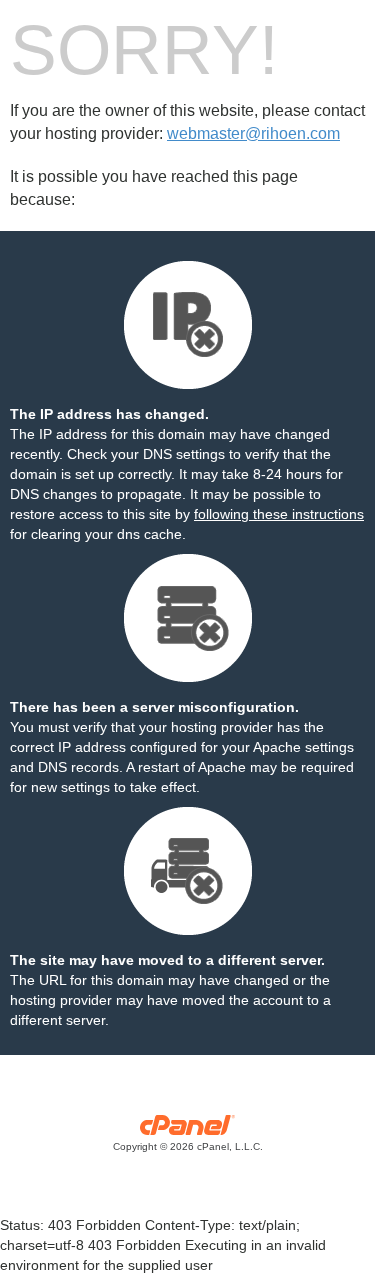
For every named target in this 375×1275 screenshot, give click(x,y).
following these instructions (279, 514)
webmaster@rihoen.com (253, 133)
